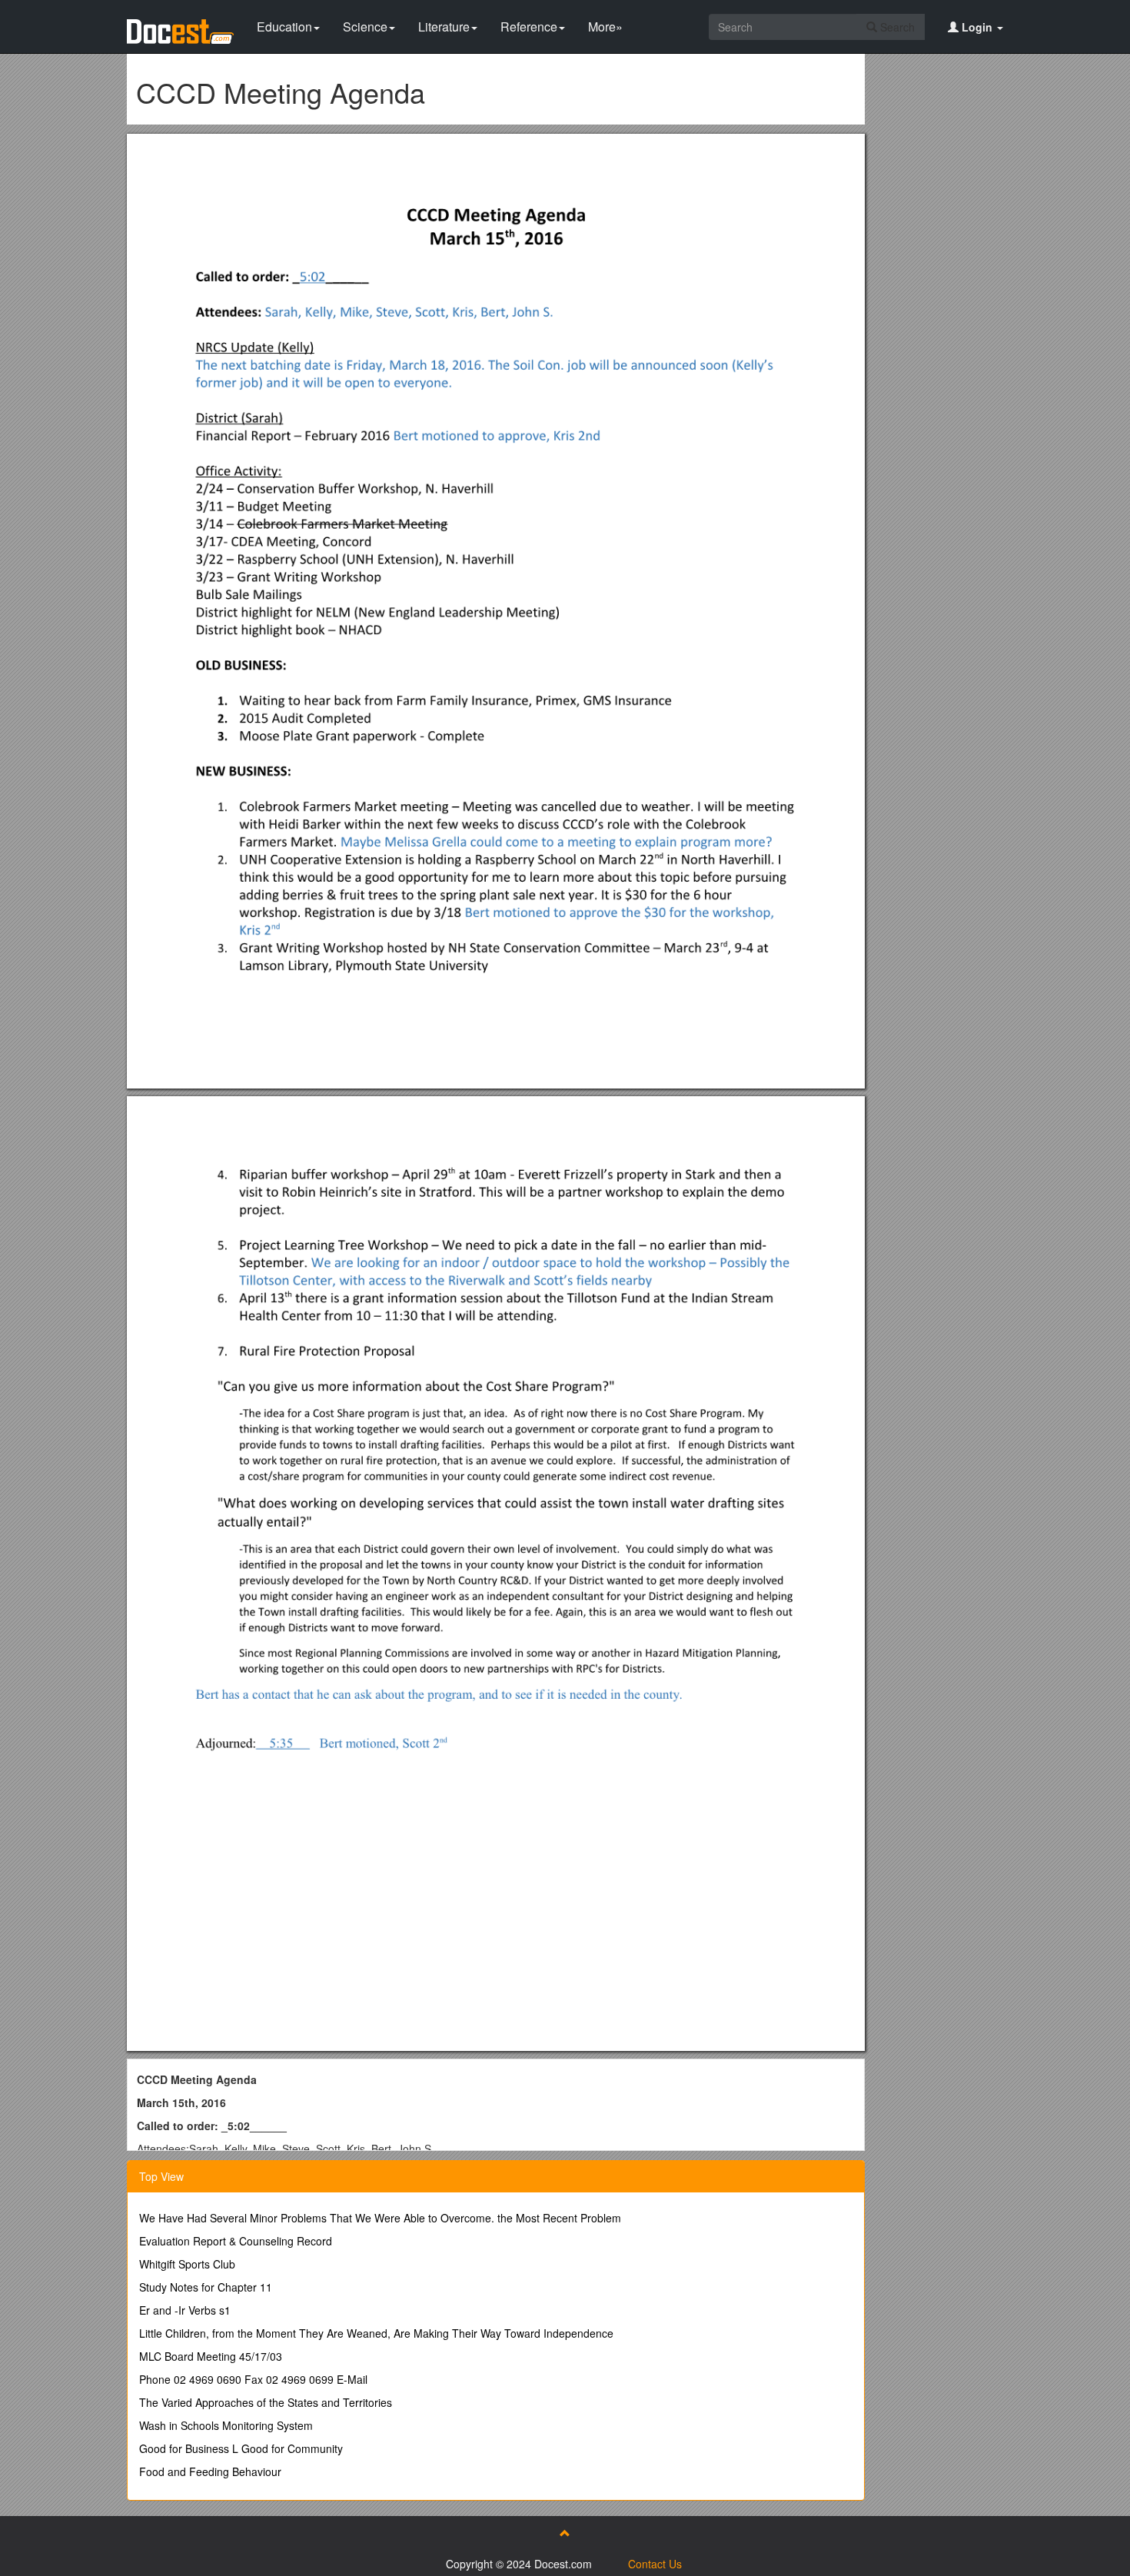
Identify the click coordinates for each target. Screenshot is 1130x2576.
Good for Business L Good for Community (241, 2448)
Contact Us (655, 2564)
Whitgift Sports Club (187, 2264)
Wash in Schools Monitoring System (226, 2425)
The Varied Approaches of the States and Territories (266, 2402)
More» (605, 27)
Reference (529, 27)
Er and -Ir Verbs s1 (185, 2310)
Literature (444, 27)
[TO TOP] (565, 2533)
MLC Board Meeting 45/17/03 (211, 2356)
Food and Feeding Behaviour (210, 2471)
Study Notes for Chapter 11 (206, 2287)
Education (284, 27)
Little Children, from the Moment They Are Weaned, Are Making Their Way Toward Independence (376, 2333)
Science (365, 27)
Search (896, 27)
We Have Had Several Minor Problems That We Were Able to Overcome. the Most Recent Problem (380, 2218)
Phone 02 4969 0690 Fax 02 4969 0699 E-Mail (253, 2379)
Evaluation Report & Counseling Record (236, 2241)
